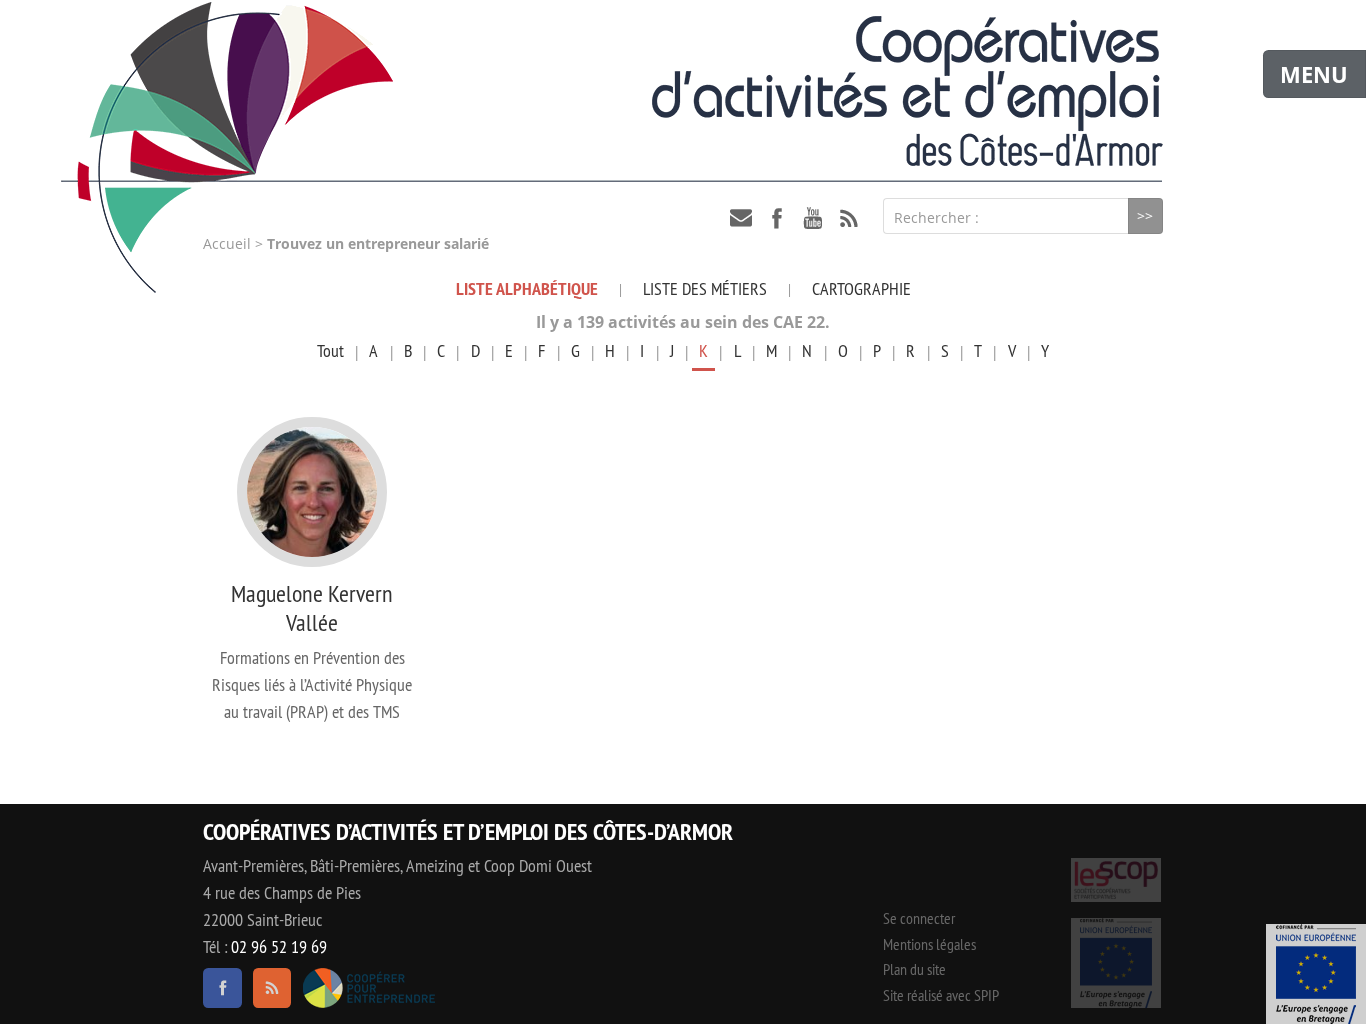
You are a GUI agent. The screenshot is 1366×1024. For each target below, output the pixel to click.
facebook (777, 218)
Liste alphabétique (527, 288)
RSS (849, 218)
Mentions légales (929, 944)
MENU (1314, 74)
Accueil (227, 244)
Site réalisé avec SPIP (941, 995)
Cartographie (861, 288)
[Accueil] (683, 91)
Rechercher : (936, 217)
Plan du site (914, 969)
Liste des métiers (705, 288)
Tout (330, 350)
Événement (1316, 974)
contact (741, 218)
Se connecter (919, 918)
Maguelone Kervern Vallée (312, 607)
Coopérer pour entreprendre (368, 988)
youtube (813, 218)
